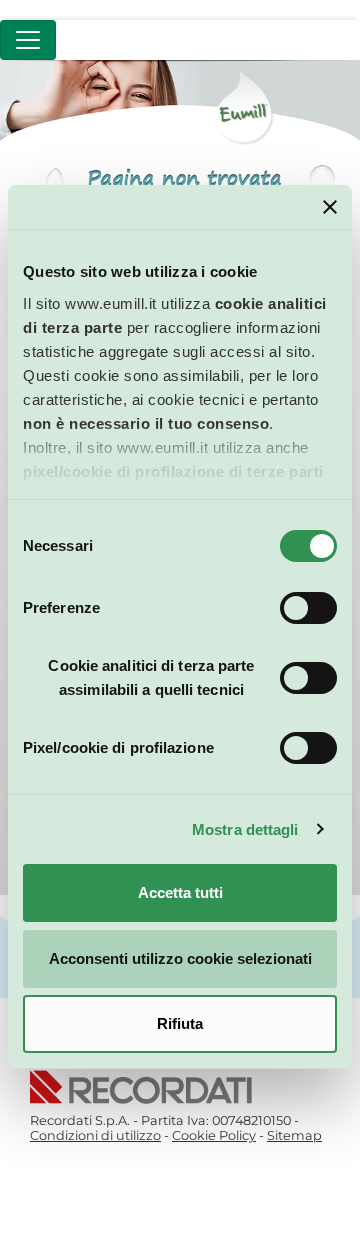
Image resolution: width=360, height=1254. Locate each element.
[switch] (308, 608)
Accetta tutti (180, 892)
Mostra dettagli (245, 829)
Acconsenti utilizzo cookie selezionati (180, 958)
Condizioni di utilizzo (95, 1135)
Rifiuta (180, 1023)
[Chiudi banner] (330, 207)
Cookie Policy (214, 1135)
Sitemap (294, 1135)
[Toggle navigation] (28, 40)
